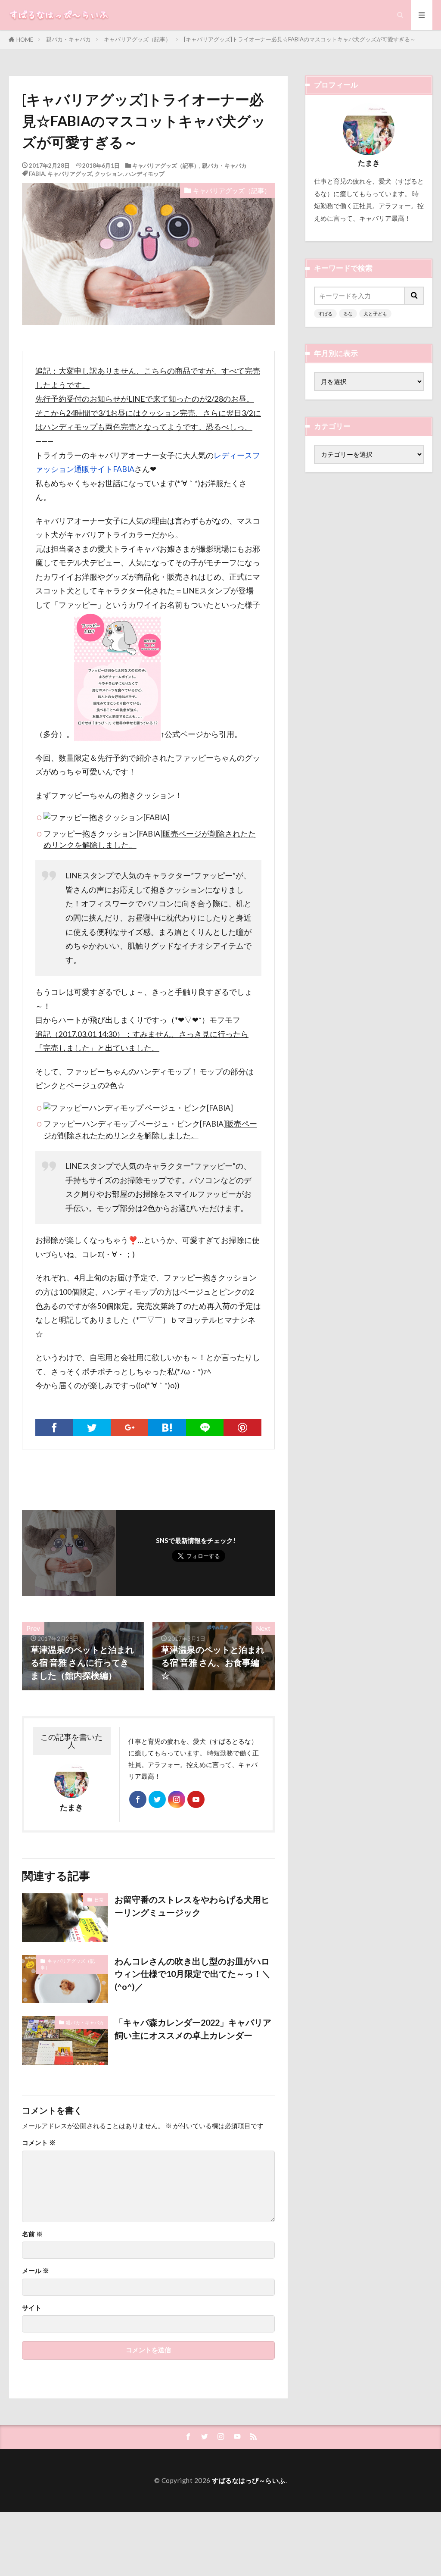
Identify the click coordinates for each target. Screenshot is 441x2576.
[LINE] (205, 1427)
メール (36, 2271)
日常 (99, 1900)
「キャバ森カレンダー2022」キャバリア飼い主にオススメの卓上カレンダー (193, 2029)
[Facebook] (54, 1427)
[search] (414, 296)
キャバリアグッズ (70, 174)
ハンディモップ (145, 174)
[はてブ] (167, 1427)
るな (348, 314)
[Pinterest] (242, 1427)
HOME (25, 40)
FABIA (37, 174)
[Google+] (129, 1427)
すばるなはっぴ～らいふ (249, 2480)
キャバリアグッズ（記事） (137, 39)
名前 (32, 2234)
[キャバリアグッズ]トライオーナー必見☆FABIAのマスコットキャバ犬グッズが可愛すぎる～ (300, 39)
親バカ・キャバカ (68, 39)
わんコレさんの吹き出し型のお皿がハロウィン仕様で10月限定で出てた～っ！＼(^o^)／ (193, 1974)
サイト (32, 2308)
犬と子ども (375, 314)
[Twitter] (92, 1427)
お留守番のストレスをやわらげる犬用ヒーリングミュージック (192, 1906)
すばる (325, 314)
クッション (109, 174)
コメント (39, 2143)
